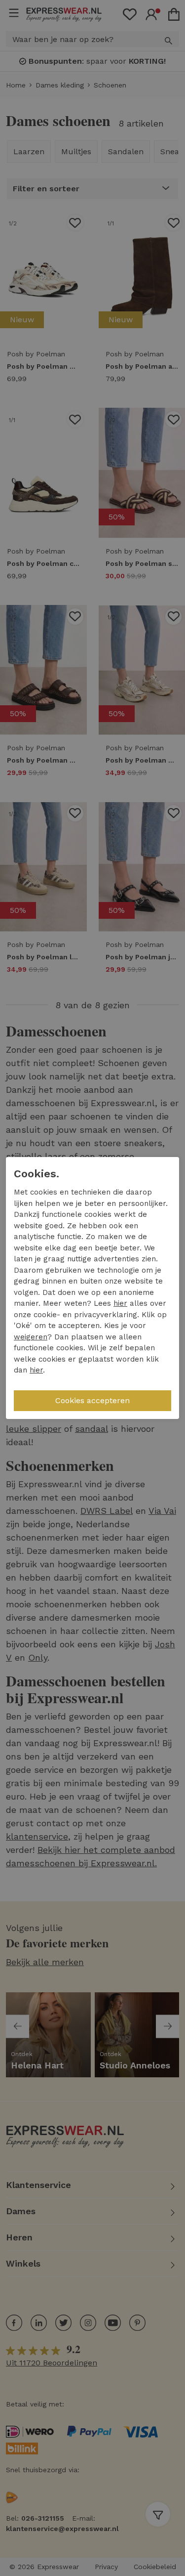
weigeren (31, 1337)
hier (120, 1303)
